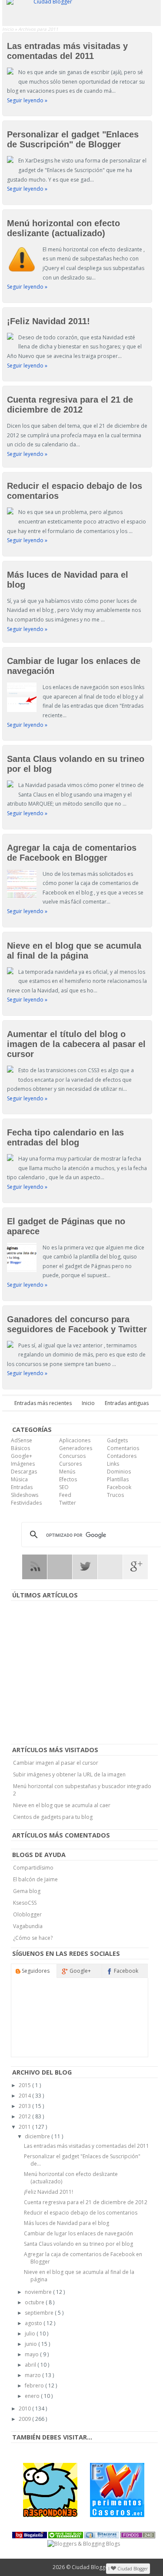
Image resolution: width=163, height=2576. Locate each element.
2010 (25, 2408)
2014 (25, 2096)
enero (33, 2396)
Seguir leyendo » (27, 100)
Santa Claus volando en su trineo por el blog (78, 2244)
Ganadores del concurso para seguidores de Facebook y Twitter (77, 1324)
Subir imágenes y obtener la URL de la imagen (69, 1774)
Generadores (76, 1448)
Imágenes (23, 1464)
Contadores (122, 1456)
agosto (34, 2323)
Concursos (72, 1456)
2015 (25, 2085)
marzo (33, 2375)
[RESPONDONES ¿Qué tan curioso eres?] (50, 2490)
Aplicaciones (75, 1440)
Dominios (119, 1472)
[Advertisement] (84, 1673)
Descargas (24, 1472)
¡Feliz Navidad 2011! (48, 321)
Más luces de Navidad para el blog (67, 2223)
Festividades (26, 1503)
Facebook (119, 1487)
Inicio (8, 29)
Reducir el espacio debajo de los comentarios (81, 2213)
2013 (25, 2106)
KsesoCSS (25, 1903)
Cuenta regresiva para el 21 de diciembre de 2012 (70, 405)
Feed (65, 1495)
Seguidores (35, 1971)
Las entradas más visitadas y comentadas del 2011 (67, 51)
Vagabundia (28, 1926)
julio (31, 2334)
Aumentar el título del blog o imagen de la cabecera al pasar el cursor (76, 1044)
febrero (35, 2386)
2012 (25, 2116)
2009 (25, 2419)
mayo (32, 2354)
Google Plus (135, 1567)
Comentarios (123, 1448)
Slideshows (25, 1495)
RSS (35, 1567)
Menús (67, 1472)
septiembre (40, 2313)
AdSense (22, 1440)
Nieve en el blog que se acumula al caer (62, 1805)
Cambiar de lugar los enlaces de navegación (78, 2233)
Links (113, 1464)
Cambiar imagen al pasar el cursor (56, 1763)
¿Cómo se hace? (33, 1938)
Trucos (115, 1495)
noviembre (39, 2292)
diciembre (38, 2136)
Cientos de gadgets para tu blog (53, 1817)
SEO (64, 1487)
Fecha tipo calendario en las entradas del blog (65, 1137)
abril (31, 2365)
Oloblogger (27, 1914)
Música (19, 1479)
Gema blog (27, 1891)
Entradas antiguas (127, 1403)
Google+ (22, 1456)
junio (32, 2344)
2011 (25, 2127)
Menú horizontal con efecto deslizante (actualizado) (63, 228)
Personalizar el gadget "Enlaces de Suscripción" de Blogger (73, 139)
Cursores (70, 1464)
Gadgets (117, 1440)
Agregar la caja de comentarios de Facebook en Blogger (72, 853)
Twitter (68, 1503)
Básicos (20, 1448)
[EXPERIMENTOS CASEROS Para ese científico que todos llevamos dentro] (117, 2490)
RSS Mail (60, 1567)
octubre (35, 2302)
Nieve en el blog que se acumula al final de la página (74, 951)
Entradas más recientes (43, 1403)
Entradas (22, 1487)
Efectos (68, 1479)
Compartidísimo (33, 1868)
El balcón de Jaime (35, 1879)
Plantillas (118, 1479)
